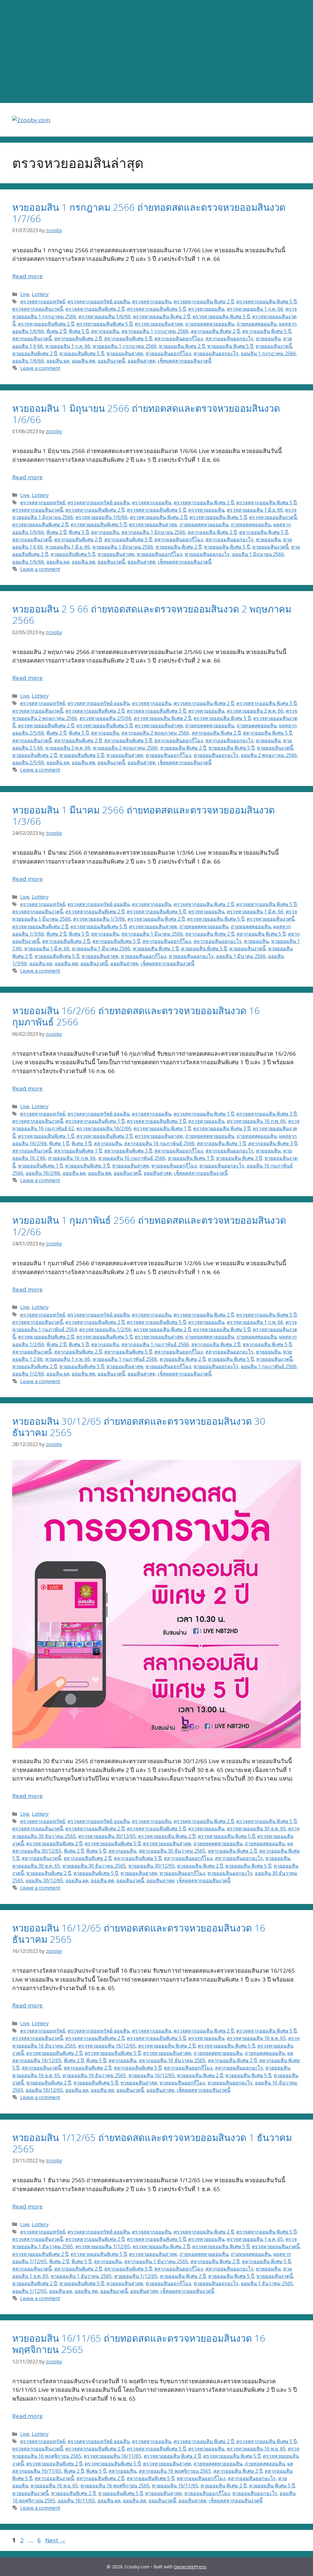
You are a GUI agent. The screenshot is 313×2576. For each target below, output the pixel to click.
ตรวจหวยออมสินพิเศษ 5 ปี (104, 324)
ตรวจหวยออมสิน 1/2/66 (105, 1329)
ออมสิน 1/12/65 (29, 2291)
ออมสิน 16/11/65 (76, 2501)
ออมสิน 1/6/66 (28, 361)
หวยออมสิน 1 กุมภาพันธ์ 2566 (125, 1359)
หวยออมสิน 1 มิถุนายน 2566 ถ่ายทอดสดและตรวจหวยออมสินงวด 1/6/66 (146, 414)
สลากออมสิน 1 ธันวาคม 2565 (156, 2261)
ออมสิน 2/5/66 (28, 762)
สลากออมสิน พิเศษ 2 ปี (215, 331)
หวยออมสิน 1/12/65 (136, 2276)
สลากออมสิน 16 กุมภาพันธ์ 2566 (159, 1143)
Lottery (40, 294)
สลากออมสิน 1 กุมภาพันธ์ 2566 (155, 1344)
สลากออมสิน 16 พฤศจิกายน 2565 (175, 2471)
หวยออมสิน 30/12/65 (151, 1866)
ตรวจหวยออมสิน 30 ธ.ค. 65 (256, 1829)
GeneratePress (190, 2567)
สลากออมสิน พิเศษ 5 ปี (267, 331)
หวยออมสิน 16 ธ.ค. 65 (36, 2075)
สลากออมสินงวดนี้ (32, 338)
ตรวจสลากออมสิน (152, 301)
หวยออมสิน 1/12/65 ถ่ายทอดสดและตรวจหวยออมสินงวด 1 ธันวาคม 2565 (152, 2143)
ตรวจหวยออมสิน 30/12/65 (107, 1836)
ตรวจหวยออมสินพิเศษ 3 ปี (104, 1136)
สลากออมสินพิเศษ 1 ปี (78, 1151)
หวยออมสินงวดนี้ (274, 346)
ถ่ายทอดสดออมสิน (257, 324)
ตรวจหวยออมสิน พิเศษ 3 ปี (222, 1128)
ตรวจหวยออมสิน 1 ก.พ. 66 (255, 1322)
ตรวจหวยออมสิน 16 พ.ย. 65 (256, 2449)
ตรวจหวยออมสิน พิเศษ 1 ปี (162, 1128)
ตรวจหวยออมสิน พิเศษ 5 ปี (221, 316)
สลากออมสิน (105, 331)
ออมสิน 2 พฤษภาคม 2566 (269, 755)
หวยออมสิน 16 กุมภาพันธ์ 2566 (132, 1158)
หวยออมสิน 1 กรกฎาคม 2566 (125, 346)
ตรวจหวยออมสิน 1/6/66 (105, 316)
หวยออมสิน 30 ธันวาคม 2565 (94, 1866)
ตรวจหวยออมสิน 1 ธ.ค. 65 (255, 2239)
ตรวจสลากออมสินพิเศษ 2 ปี (95, 309)
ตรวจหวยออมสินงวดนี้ (273, 517)
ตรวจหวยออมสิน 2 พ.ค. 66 (255, 711)
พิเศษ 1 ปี (59, 1143)
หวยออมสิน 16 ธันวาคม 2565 (94, 2075)
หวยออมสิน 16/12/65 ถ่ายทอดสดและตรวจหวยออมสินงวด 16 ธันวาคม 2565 (139, 1933)
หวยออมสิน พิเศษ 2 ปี (182, 346)
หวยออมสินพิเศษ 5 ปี (82, 353)
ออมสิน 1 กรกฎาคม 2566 (268, 353)
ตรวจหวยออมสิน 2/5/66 (105, 718)
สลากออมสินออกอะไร (229, 338)
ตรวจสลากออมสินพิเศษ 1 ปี (95, 1121)
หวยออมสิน (268, 338)
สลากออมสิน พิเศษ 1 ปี (221, 1143)
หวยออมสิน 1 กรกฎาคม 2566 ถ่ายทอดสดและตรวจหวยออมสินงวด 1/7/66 (149, 213)
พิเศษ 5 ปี (79, 331)
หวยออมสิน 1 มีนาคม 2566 (101, 948)
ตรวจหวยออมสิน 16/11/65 (112, 2456)
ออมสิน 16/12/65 (44, 2090)
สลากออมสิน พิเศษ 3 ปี (273, 1143)
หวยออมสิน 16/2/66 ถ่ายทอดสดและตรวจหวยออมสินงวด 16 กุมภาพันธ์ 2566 (136, 1016)
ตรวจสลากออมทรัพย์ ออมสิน (99, 301)
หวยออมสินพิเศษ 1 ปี (40, 1166)
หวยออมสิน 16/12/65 (151, 2075)
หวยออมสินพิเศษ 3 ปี (87, 1166)
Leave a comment (40, 368)
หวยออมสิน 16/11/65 (175, 2486)
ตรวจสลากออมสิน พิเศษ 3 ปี (266, 1114)
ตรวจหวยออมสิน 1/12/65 (103, 2246)
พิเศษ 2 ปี (56, 331)
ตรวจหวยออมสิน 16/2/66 (104, 1128)
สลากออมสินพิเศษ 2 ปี (78, 338)
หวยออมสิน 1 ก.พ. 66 (68, 1359)
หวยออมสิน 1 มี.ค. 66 (47, 948)
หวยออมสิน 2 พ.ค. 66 (68, 748)
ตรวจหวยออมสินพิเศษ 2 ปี (46, 324)
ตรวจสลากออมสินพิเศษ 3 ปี (156, 1121)
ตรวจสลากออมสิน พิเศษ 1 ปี (204, 1114)
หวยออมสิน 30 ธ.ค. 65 (36, 1866)
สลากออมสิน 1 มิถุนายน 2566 (153, 532)
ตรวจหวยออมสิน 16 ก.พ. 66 (256, 1121)
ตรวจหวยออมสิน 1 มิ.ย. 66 (255, 510)
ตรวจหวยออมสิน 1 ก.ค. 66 (255, 309)
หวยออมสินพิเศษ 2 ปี (35, 353)
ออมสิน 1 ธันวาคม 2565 (267, 2283)
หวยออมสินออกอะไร (216, 353)
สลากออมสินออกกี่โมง (179, 338)
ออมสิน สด (83, 361)
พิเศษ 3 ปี (81, 1143)
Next (55, 2540)
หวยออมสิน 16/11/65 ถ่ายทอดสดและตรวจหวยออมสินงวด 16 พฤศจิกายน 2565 (139, 2344)
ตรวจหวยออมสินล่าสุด (159, 324)
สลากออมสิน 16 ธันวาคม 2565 (172, 2060)
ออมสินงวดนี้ (111, 361)
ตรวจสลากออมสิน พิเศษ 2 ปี (204, 301)
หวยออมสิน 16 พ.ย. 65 (54, 2486)
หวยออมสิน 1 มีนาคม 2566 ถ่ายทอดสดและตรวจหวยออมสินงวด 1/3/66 (144, 815)
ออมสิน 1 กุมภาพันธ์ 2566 (269, 1366)
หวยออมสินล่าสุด (125, 353)
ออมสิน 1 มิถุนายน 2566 (258, 554)
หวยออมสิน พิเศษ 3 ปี (239, 1158)
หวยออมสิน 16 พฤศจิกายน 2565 (115, 2486)
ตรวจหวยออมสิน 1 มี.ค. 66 (255, 912)
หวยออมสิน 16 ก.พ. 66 (72, 1158)
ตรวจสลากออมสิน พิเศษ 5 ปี (266, 301)
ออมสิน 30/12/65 (44, 1880)
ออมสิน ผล (58, 361)
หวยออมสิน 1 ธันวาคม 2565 (81, 2276)
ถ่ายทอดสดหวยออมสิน (210, 324)
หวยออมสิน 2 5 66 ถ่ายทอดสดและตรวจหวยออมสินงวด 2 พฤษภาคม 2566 (152, 614)
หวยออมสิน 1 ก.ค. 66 (68, 346)
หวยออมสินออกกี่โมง (168, 353)
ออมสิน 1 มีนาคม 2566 (241, 956)
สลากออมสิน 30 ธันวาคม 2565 (172, 1851)
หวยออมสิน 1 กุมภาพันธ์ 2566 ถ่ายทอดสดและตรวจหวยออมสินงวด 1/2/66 (149, 1226)
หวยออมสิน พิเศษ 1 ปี (191, 1158)
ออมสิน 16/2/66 (43, 1173)
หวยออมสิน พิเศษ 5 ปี (230, 346)
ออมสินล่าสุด (141, 361)
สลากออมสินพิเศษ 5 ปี (128, 338)
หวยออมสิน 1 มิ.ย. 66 (68, 547)
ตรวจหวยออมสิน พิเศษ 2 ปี (162, 316)
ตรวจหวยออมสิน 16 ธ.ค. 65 (256, 2038)
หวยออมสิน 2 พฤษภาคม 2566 (125, 748)
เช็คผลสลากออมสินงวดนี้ (185, 361)
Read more (28, 276)
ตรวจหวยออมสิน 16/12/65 (107, 2046)
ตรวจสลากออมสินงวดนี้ (38, 309)
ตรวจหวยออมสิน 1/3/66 (99, 919)
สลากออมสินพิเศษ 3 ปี (128, 1151)
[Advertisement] (156, 52)
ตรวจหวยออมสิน (206, 309)
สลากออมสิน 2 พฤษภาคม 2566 (155, 733)
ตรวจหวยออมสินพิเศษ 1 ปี (46, 1136)
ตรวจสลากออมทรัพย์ (43, 301)
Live (25, 294)
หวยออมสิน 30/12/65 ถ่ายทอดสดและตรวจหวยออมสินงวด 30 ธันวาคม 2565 (139, 1427)
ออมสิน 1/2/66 (28, 1374)
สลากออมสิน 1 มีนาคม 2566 (152, 934)
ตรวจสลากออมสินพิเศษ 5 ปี (156, 309)
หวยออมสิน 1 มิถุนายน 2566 (123, 547)
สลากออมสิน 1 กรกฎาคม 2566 (155, 331)
